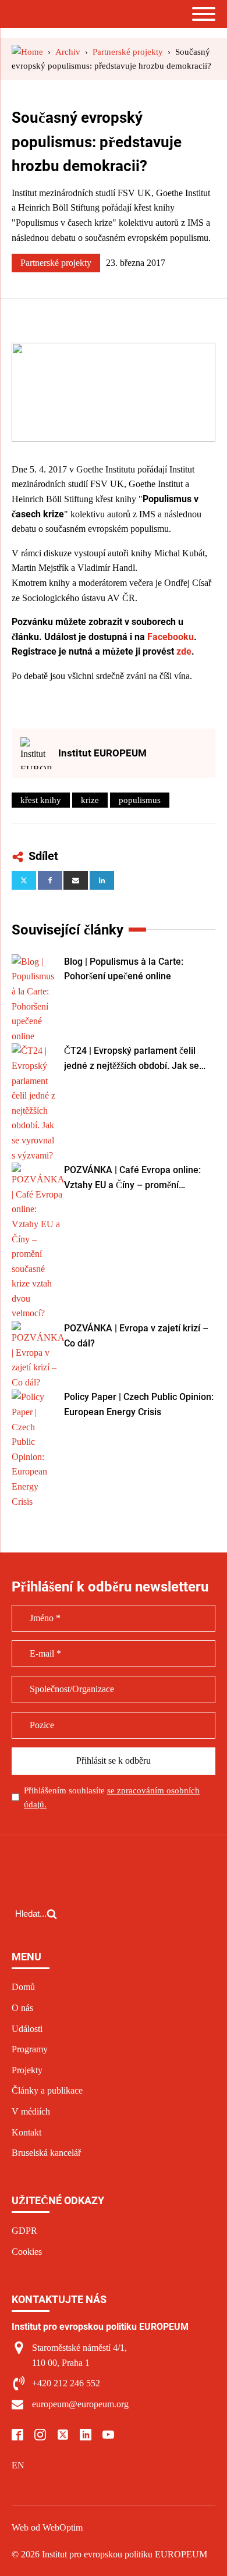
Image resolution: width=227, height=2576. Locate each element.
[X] (24, 880)
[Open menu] (204, 14)
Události (27, 2029)
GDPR (24, 2231)
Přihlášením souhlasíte (112, 1797)
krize (90, 800)
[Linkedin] (102, 880)
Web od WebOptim (47, 2527)
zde (184, 651)
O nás (22, 2008)
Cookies (27, 2252)
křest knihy (41, 800)
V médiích (31, 2111)
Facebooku (171, 637)
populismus (140, 800)
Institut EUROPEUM (102, 753)
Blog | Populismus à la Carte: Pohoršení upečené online (124, 969)
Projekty (27, 2070)
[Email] (76, 880)
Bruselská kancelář (46, 2153)
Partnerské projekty (56, 263)
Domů (23, 1987)
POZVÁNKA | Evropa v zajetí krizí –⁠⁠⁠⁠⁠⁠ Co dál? (136, 1336)
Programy (30, 2049)
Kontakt (26, 2132)
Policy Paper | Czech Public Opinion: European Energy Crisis (139, 1404)
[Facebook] (50, 880)
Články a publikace (47, 2090)
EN (18, 2465)
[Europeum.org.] (27, 52)
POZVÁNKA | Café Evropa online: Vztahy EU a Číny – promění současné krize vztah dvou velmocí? (139, 1178)
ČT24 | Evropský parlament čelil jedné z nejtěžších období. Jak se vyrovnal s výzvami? (132, 1059)
